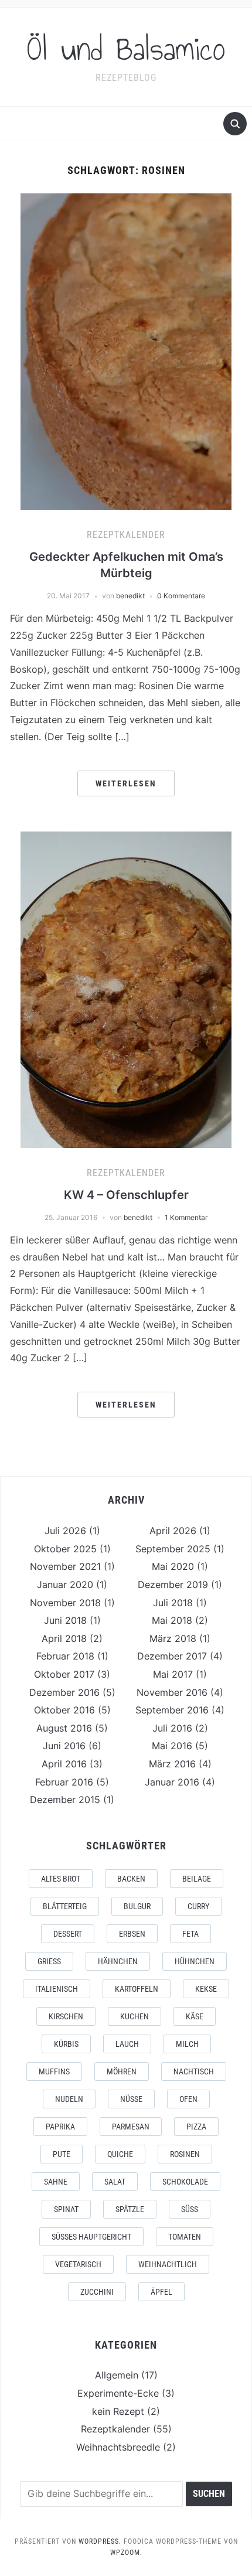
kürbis (66, 2044)
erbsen (132, 1934)
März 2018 (173, 1638)
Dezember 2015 (65, 1800)
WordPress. (100, 2541)
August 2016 (64, 1728)
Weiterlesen (126, 783)
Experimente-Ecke (118, 2393)
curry (198, 1906)
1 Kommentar (186, 1217)
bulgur (137, 1906)
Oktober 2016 (64, 1710)
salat (115, 2182)
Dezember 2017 (172, 1656)
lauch (127, 2044)
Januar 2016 (172, 1782)
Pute (62, 2154)
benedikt (130, 596)
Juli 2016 (172, 1728)
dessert (68, 1934)
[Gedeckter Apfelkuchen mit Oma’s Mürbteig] (126, 351)
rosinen (185, 2154)
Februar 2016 (64, 1782)
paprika (60, 2127)
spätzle (130, 2209)
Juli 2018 (173, 1603)
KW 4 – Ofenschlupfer (126, 1195)
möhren (122, 2071)
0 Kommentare (181, 596)
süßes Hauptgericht (91, 2237)
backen (131, 1879)
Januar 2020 (65, 1585)
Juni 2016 (64, 1746)
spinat (66, 2209)
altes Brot (61, 1879)
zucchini (97, 2292)
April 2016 (64, 1764)
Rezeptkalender (126, 535)
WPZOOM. (126, 2553)
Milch (187, 2044)
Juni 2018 (65, 1620)
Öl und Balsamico (126, 49)
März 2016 (172, 1764)
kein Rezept (118, 2411)
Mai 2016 (172, 1746)
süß (190, 2209)
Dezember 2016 (64, 1692)
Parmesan (131, 2127)
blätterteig (65, 1906)
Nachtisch (194, 2071)
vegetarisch (78, 2264)
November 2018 (65, 1603)
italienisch (57, 1989)
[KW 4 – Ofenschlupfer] (126, 989)
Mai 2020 (173, 1566)
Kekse (206, 1989)
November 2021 (65, 1566)
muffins (54, 2071)
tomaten (185, 2237)
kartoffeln (137, 1989)
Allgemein (117, 2375)
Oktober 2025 (65, 1549)
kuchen (134, 2016)
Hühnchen (195, 1961)
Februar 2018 (65, 1656)
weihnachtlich (168, 2264)
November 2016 (172, 1692)
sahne (56, 2182)
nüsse (131, 2099)
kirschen (66, 2016)
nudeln (69, 2099)
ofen (188, 2099)
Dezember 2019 (173, 1585)
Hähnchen (118, 1961)
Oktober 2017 (64, 1674)
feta (190, 1934)
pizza (196, 2127)
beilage (197, 1879)
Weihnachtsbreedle (118, 2447)
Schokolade (185, 2182)
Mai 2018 (172, 1620)
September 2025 (173, 1549)
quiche (120, 2154)
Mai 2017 (173, 1674)
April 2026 (173, 1531)
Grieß (49, 1961)
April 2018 (64, 1638)
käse (195, 2016)
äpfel (161, 2292)
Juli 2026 (65, 1531)
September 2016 (172, 1710)
